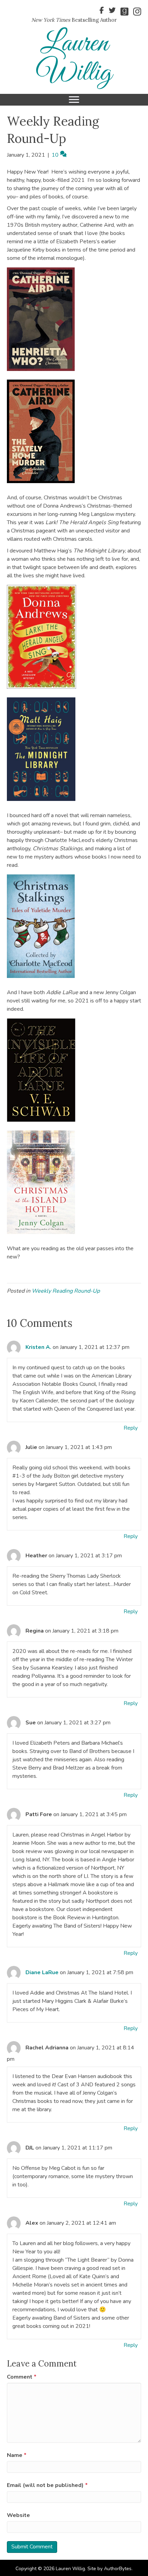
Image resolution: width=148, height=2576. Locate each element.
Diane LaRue (42, 1972)
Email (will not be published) (47, 2485)
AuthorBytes (118, 2569)
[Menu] (74, 100)
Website (18, 2515)
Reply (131, 1428)
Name (17, 2455)
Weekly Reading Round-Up (66, 1291)
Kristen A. (38, 1347)
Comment (22, 2377)
